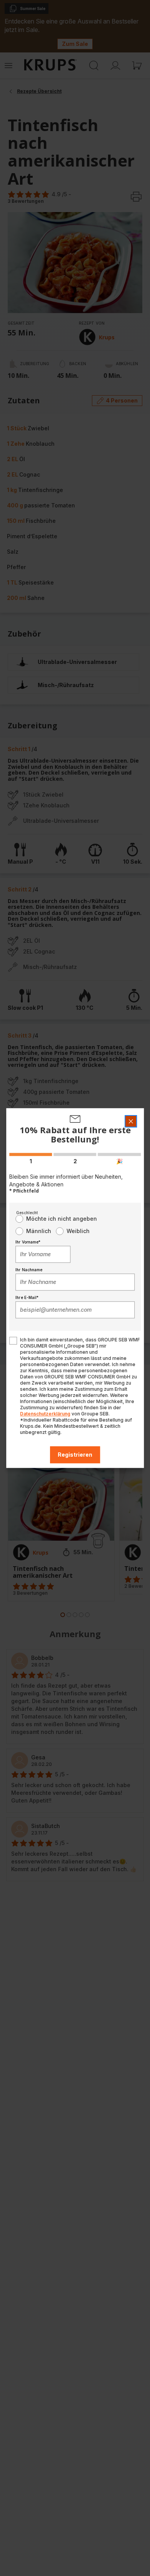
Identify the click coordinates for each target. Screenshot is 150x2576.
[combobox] (43, 1254)
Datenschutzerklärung (45, 1414)
